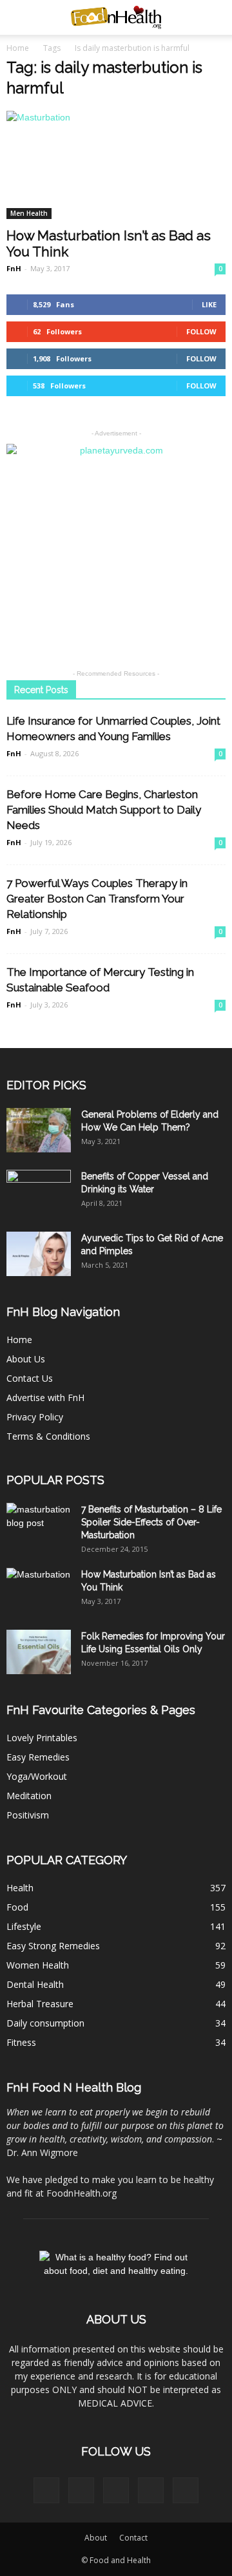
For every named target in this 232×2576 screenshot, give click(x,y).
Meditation (29, 1796)
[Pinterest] (151, 2490)
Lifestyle (24, 1926)
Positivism (28, 1815)
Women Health (38, 1965)
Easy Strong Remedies (53, 1946)
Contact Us (30, 1378)
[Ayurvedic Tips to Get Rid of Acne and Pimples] (39, 1254)
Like (209, 304)
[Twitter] (186, 2490)
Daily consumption (45, 2023)
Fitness (21, 2042)
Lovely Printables (42, 1738)
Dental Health (35, 1984)
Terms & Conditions (48, 1436)
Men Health (29, 213)
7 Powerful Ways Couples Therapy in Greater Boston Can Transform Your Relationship (97, 899)
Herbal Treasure (40, 2004)
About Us (26, 1359)
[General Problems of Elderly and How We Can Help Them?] (39, 1130)
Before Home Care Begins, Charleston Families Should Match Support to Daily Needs (104, 810)
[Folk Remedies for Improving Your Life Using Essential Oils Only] (39, 1652)
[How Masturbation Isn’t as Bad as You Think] (116, 165)
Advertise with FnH (45, 1398)
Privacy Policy (35, 1417)
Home (18, 48)
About (96, 2538)
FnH (14, 268)
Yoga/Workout (37, 1776)
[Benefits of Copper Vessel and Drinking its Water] (39, 1192)
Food (17, 1907)
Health (20, 1888)
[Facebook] (46, 2490)
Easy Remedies (38, 1757)
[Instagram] (116, 2490)
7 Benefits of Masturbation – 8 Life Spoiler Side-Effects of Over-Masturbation (151, 1522)
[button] (214, 17)
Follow (201, 331)
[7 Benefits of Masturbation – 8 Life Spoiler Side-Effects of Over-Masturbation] (39, 1525)
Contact (133, 2538)
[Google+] (81, 2490)
